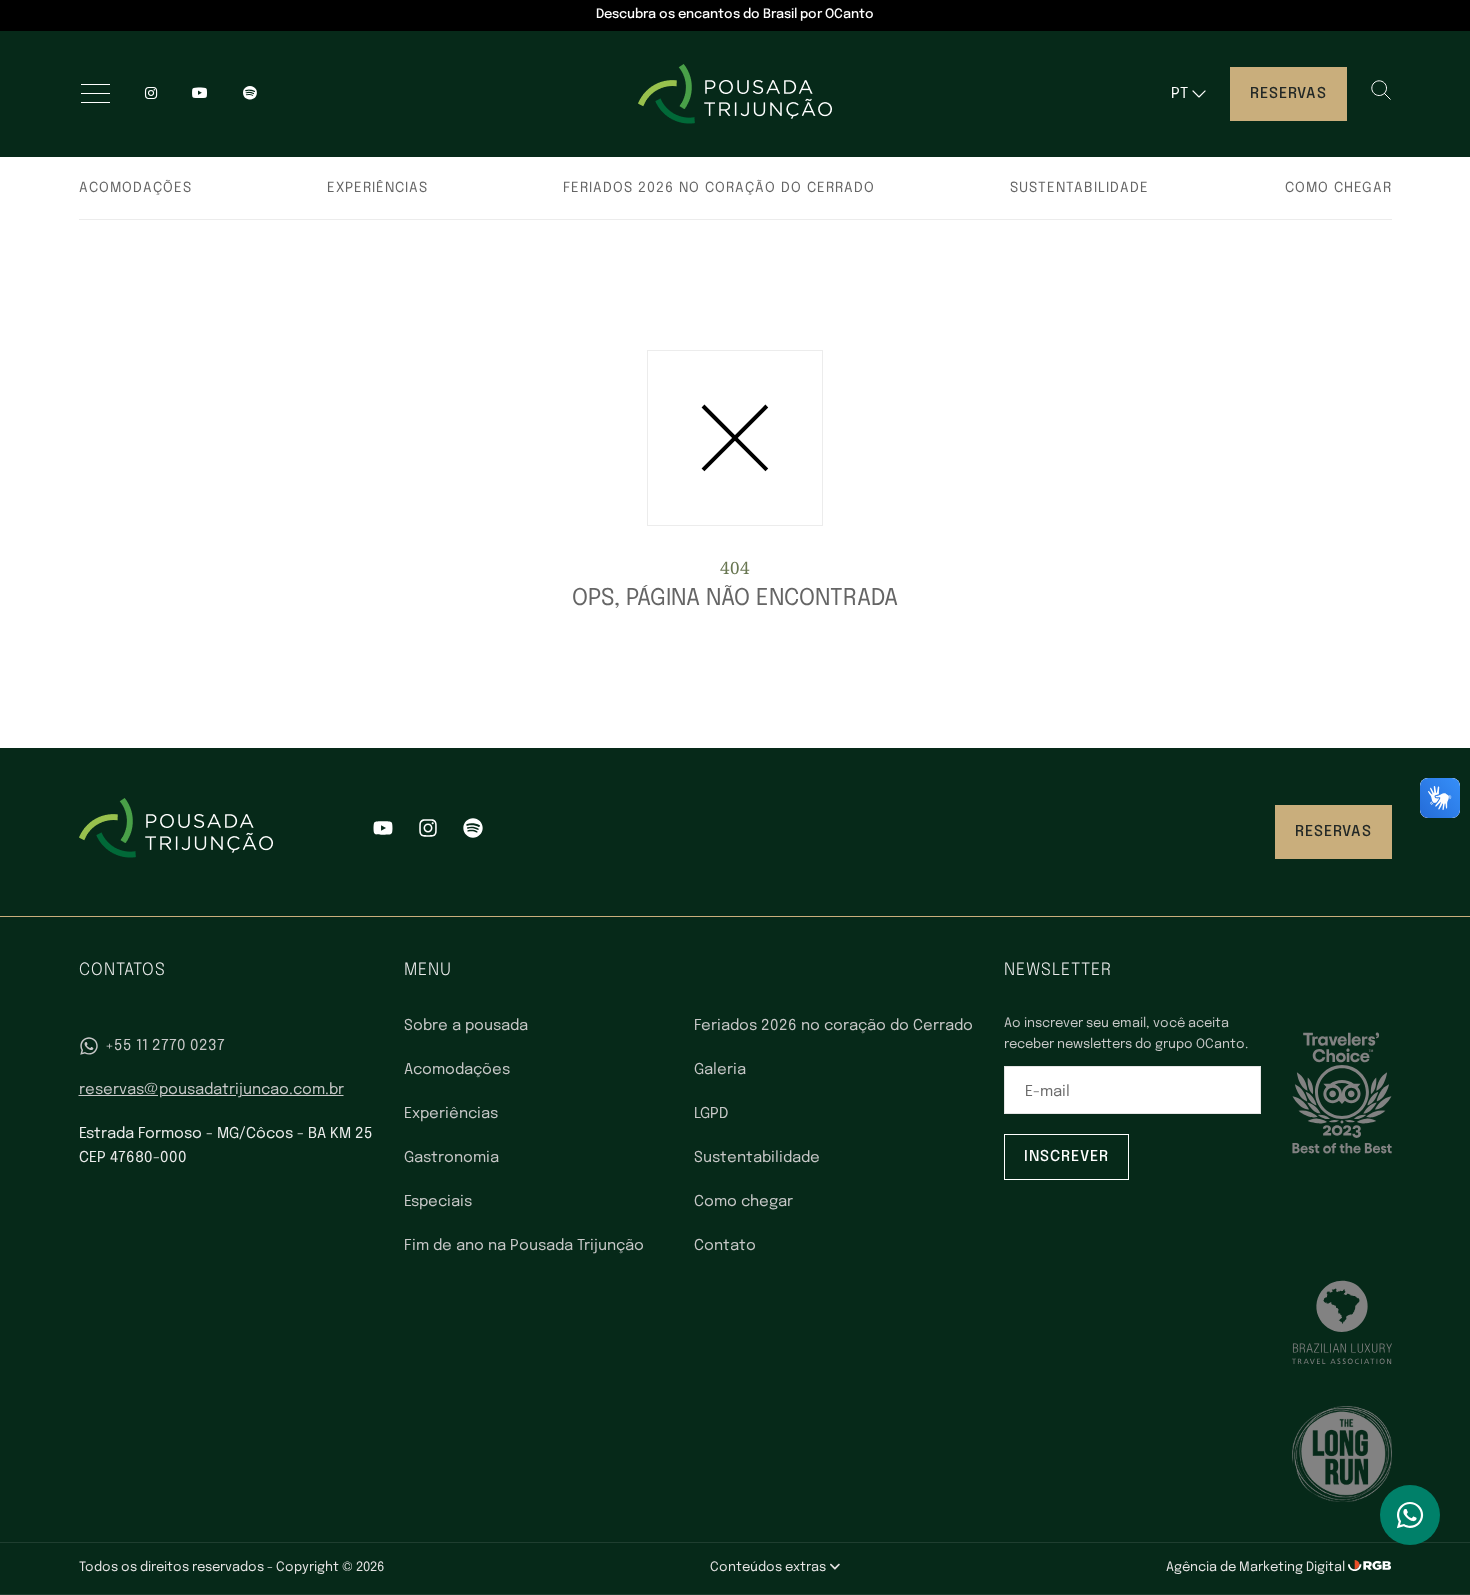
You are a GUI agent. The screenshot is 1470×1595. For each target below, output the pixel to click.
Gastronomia (451, 1158)
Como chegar (1338, 188)
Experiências (377, 188)
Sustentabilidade (1079, 188)
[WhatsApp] (1410, 1515)
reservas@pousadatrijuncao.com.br (211, 1090)
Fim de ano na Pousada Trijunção (524, 1246)
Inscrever (1066, 1157)
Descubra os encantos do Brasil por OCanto (735, 14)
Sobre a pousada (466, 1026)
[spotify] (250, 94)
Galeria (720, 1070)
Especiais (438, 1202)
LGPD (711, 1114)
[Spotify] (473, 832)
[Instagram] (151, 94)
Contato (725, 1246)
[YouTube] (200, 94)
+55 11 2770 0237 (165, 1046)
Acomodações (135, 188)
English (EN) (1206, 134)
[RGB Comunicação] (1370, 1567)
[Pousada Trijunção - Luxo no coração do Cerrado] (735, 94)
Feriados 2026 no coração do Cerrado (719, 188)
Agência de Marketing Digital (1257, 1567)
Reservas (1288, 94)
